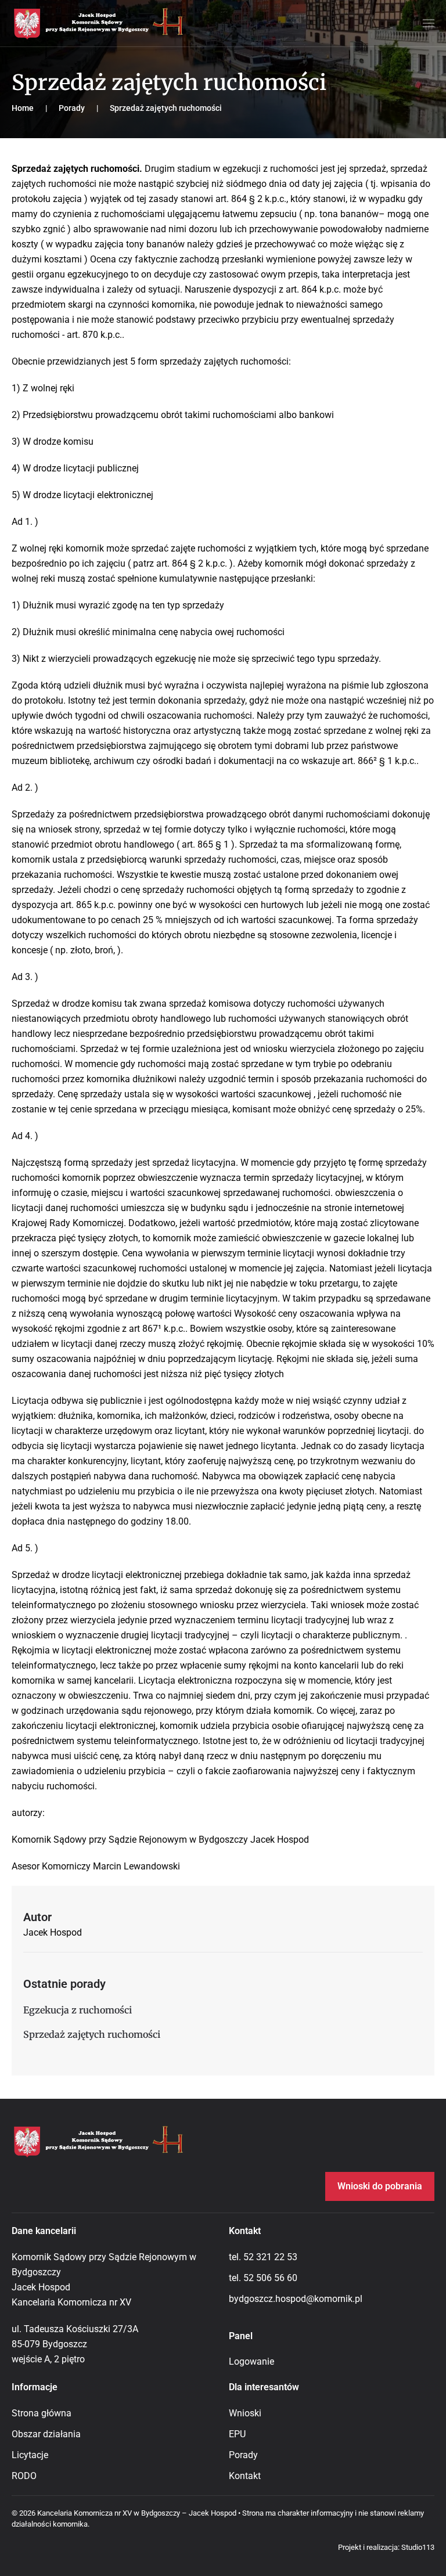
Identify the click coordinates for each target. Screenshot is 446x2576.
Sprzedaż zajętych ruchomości (92, 2034)
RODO (24, 2476)
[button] (429, 23)
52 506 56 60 (270, 2278)
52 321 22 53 (270, 2257)
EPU (237, 2434)
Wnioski (245, 2413)
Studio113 (418, 2547)
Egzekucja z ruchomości (78, 2010)
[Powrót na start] (99, 23)
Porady (243, 2455)
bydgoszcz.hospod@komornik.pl (296, 2299)
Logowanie (251, 2361)
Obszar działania (46, 2434)
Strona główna (42, 2413)
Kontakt (245, 2476)
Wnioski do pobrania (380, 2186)
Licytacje (30, 2455)
